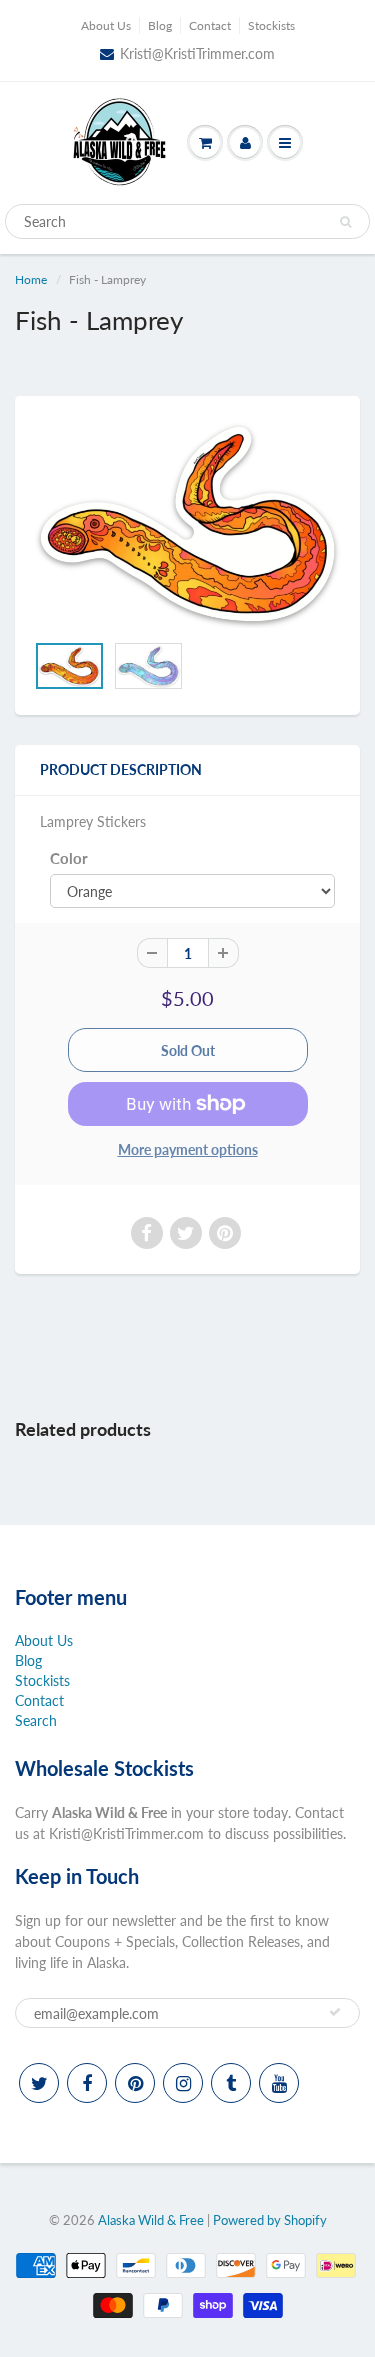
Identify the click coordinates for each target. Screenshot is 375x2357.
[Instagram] (183, 2083)
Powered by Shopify (270, 2220)
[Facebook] (87, 2083)
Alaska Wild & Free (151, 2220)
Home (31, 279)
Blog (160, 25)
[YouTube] (279, 2083)
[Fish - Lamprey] (187, 524)
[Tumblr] (231, 2083)
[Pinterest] (135, 2083)
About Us (106, 25)
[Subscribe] (335, 2012)
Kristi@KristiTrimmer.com (197, 53)
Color (69, 858)
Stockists (271, 25)
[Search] (345, 222)
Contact (210, 25)
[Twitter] (39, 2083)
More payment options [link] (188, 1149)
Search (36, 1720)
